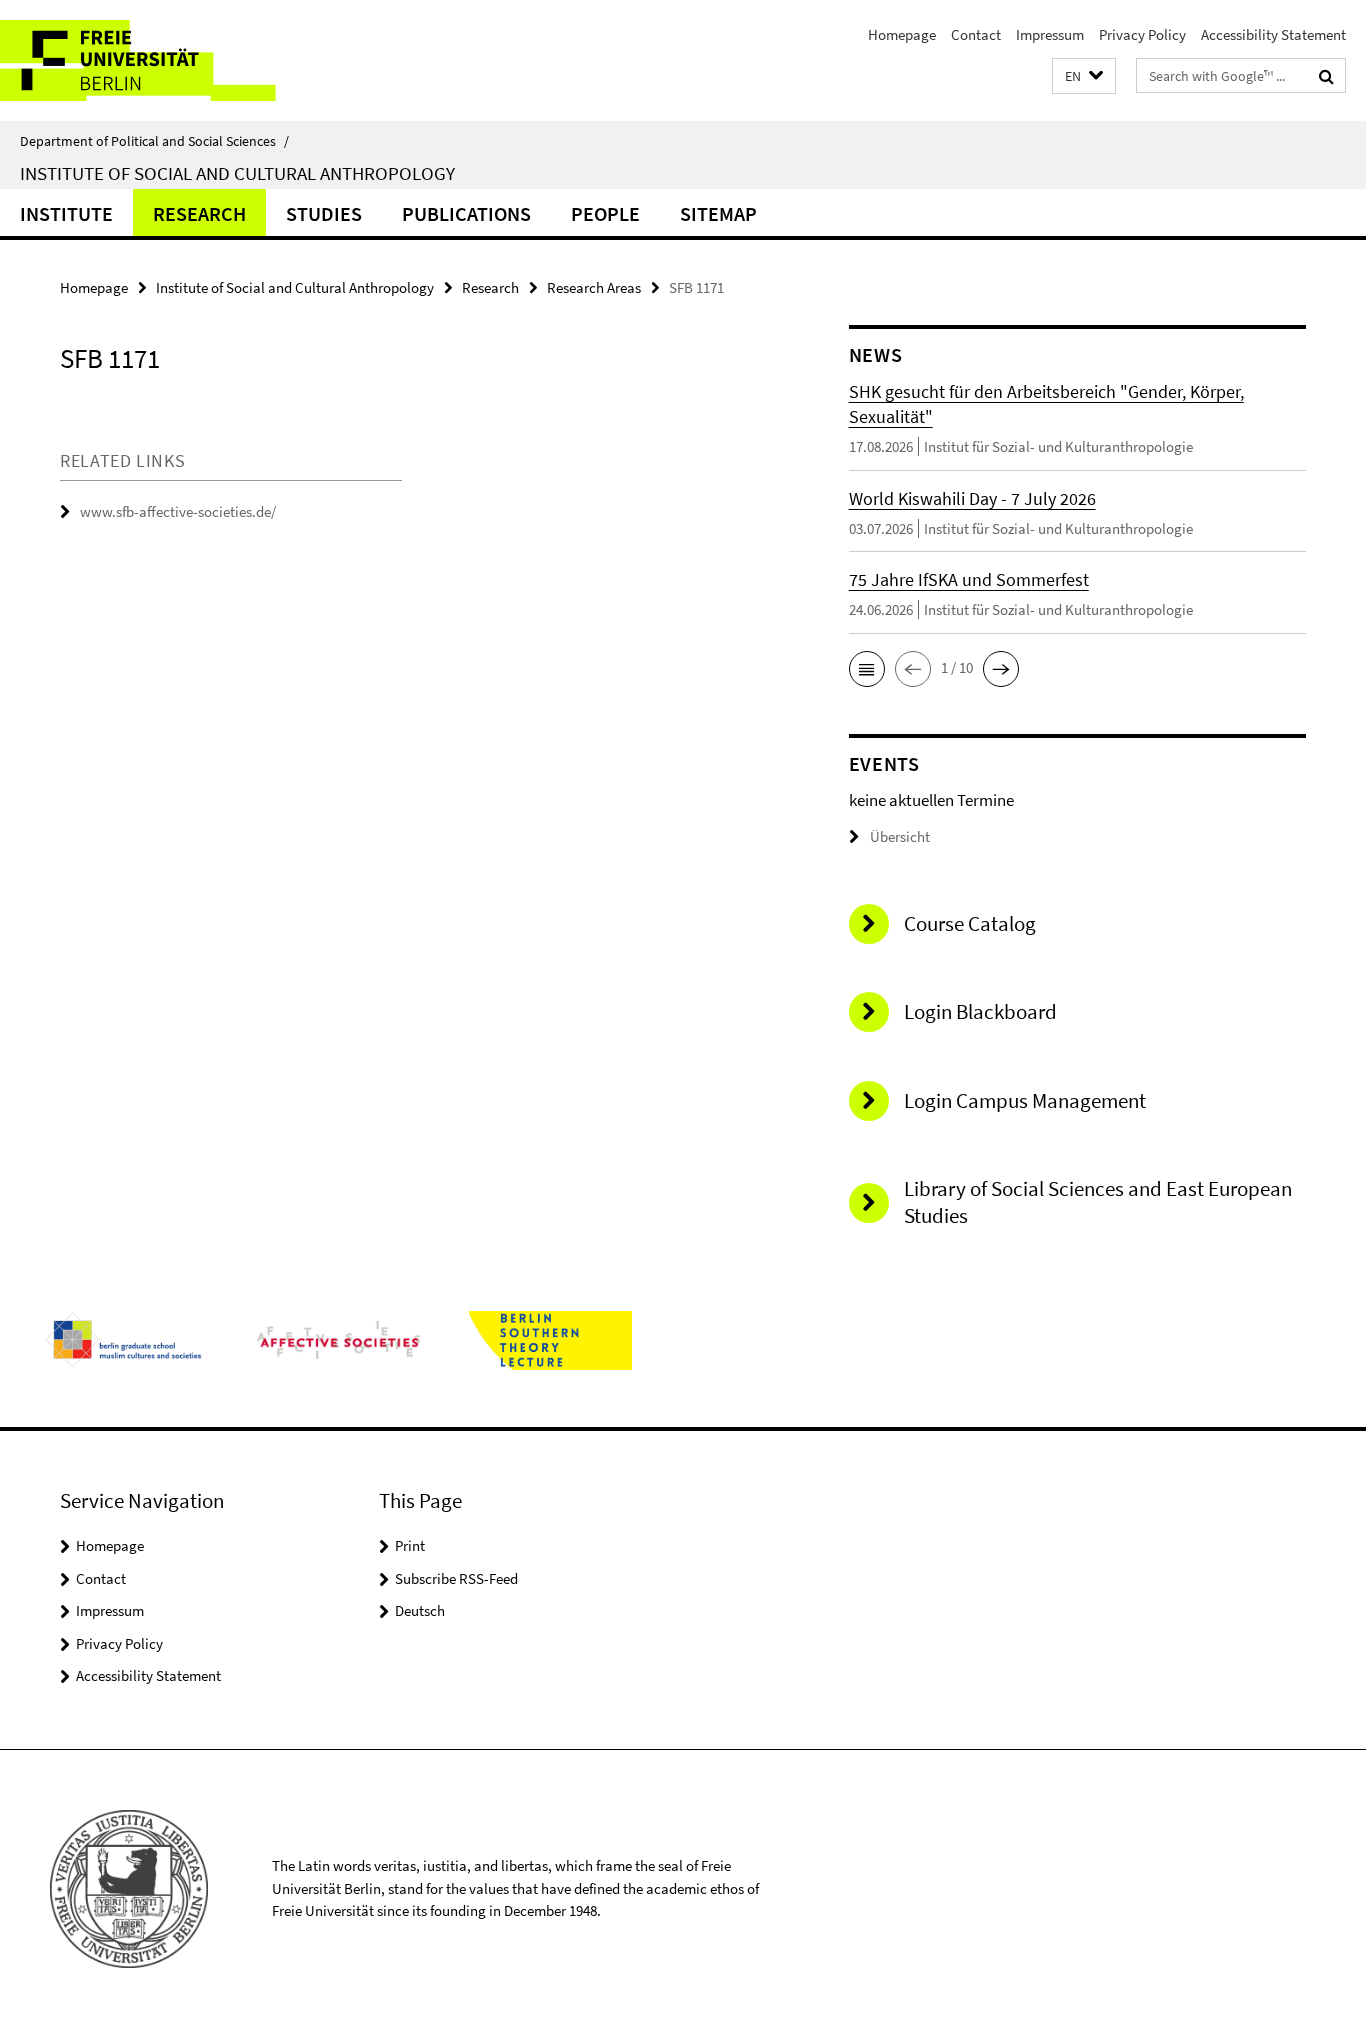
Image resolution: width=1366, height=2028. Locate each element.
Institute (66, 213)
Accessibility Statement (1273, 34)
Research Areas (594, 287)
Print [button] (410, 1545)
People (605, 213)
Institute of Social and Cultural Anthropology (237, 173)
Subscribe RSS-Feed (456, 1578)
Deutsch (420, 1610)
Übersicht (900, 836)
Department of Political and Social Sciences (154, 141)
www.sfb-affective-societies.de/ (178, 511)
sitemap (718, 213)
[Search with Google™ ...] (1326, 76)
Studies (324, 213)
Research (199, 213)
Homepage (902, 34)
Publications (466, 213)
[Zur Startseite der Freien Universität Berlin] (167, 60)
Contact (976, 34)
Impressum (1050, 34)
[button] (1084, 76)
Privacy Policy (1142, 34)
